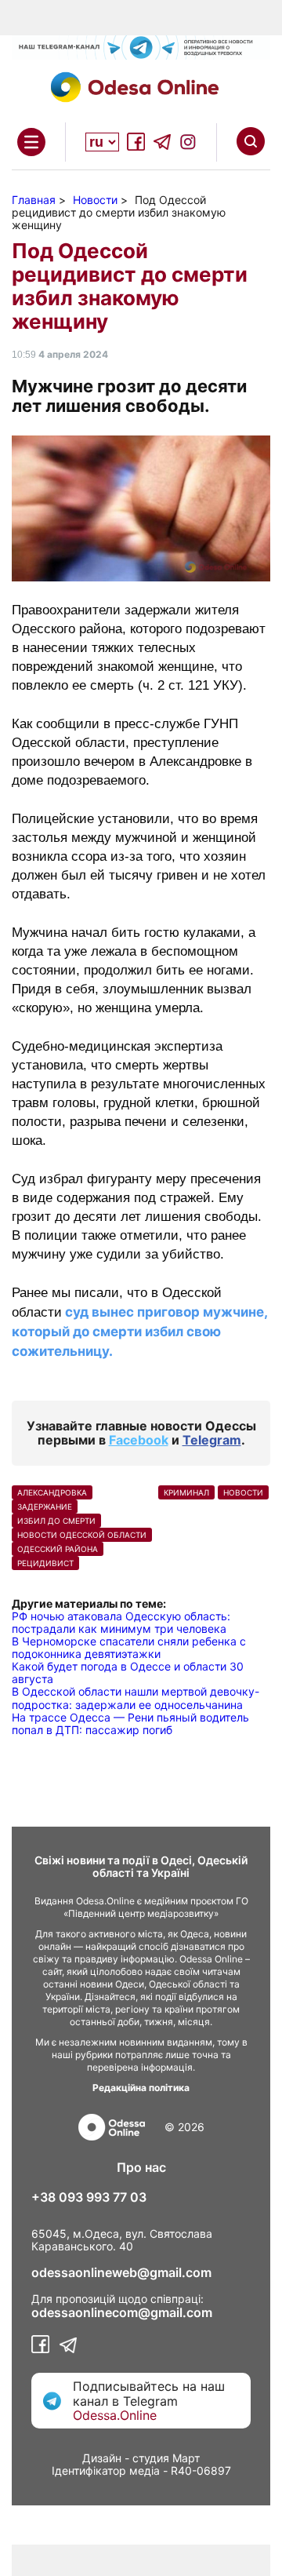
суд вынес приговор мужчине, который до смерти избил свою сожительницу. (139, 1332)
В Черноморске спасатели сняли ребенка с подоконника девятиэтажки (129, 1647)
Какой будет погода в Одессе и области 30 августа (128, 1672)
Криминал (186, 1492)
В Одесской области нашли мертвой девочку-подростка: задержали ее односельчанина (136, 1698)
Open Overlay (31, 142)
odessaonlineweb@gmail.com (121, 2272)
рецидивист (45, 1563)
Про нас (141, 2167)
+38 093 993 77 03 (89, 2197)
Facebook (139, 1440)
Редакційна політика (141, 2088)
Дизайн (102, 2458)
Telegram (212, 1440)
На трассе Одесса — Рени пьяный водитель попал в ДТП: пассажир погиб (130, 1723)
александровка (52, 1492)
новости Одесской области (82, 1535)
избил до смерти (56, 1521)
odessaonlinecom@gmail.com (122, 2312)
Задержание (45, 1507)
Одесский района (58, 1549)
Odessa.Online (115, 2415)
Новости (243, 1492)
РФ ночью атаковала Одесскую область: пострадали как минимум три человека (121, 1622)
